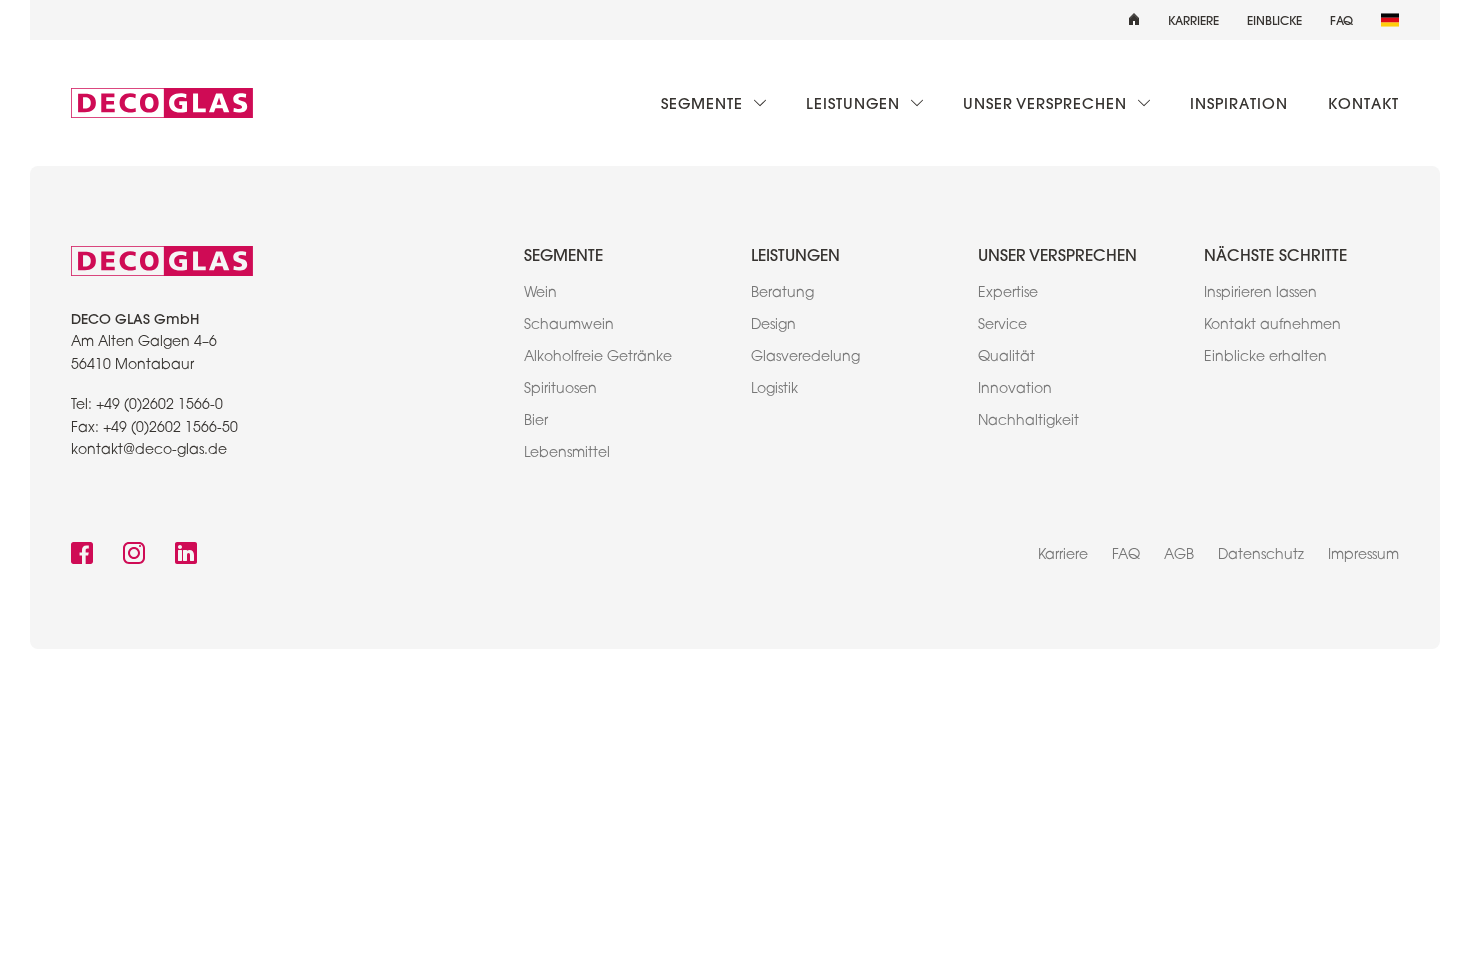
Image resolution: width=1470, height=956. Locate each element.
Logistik (774, 390)
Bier (536, 422)
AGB (1179, 556)
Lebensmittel (567, 454)
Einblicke (1274, 20)
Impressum (1363, 556)
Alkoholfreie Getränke (598, 358)
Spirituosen (560, 390)
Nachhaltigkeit (1028, 422)
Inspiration (1239, 103)
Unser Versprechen (1047, 103)
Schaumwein (569, 326)
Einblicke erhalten (1265, 358)
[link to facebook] (82, 555)
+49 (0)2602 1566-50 (170, 429)
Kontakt (1363, 103)
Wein (540, 294)
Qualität (1006, 358)
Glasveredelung (805, 358)
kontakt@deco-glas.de (149, 451)
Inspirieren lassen (1260, 294)
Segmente (704, 103)
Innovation (1015, 390)
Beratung (782, 294)
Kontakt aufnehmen (1272, 326)
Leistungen (855, 103)
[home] (1134, 20)
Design (773, 326)
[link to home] (162, 103)
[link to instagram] (134, 555)
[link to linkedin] (186, 555)
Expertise (1008, 294)
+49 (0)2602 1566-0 (159, 406)
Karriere (1193, 20)
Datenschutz (1261, 556)
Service (1002, 326)
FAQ (1341, 20)
